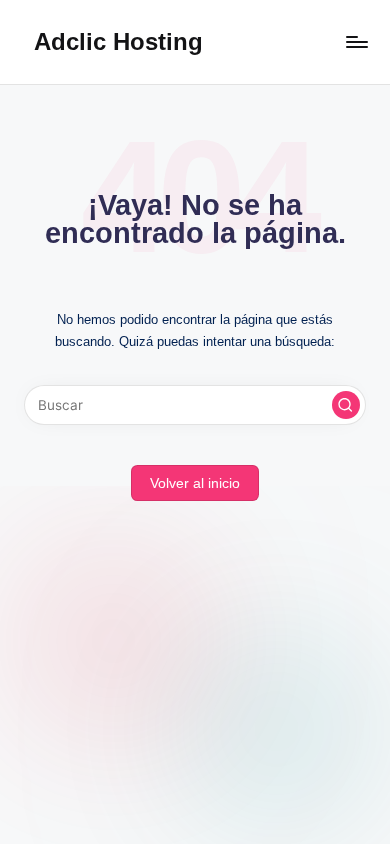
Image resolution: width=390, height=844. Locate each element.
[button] (346, 405)
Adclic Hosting (118, 41)
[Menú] (356, 41)
